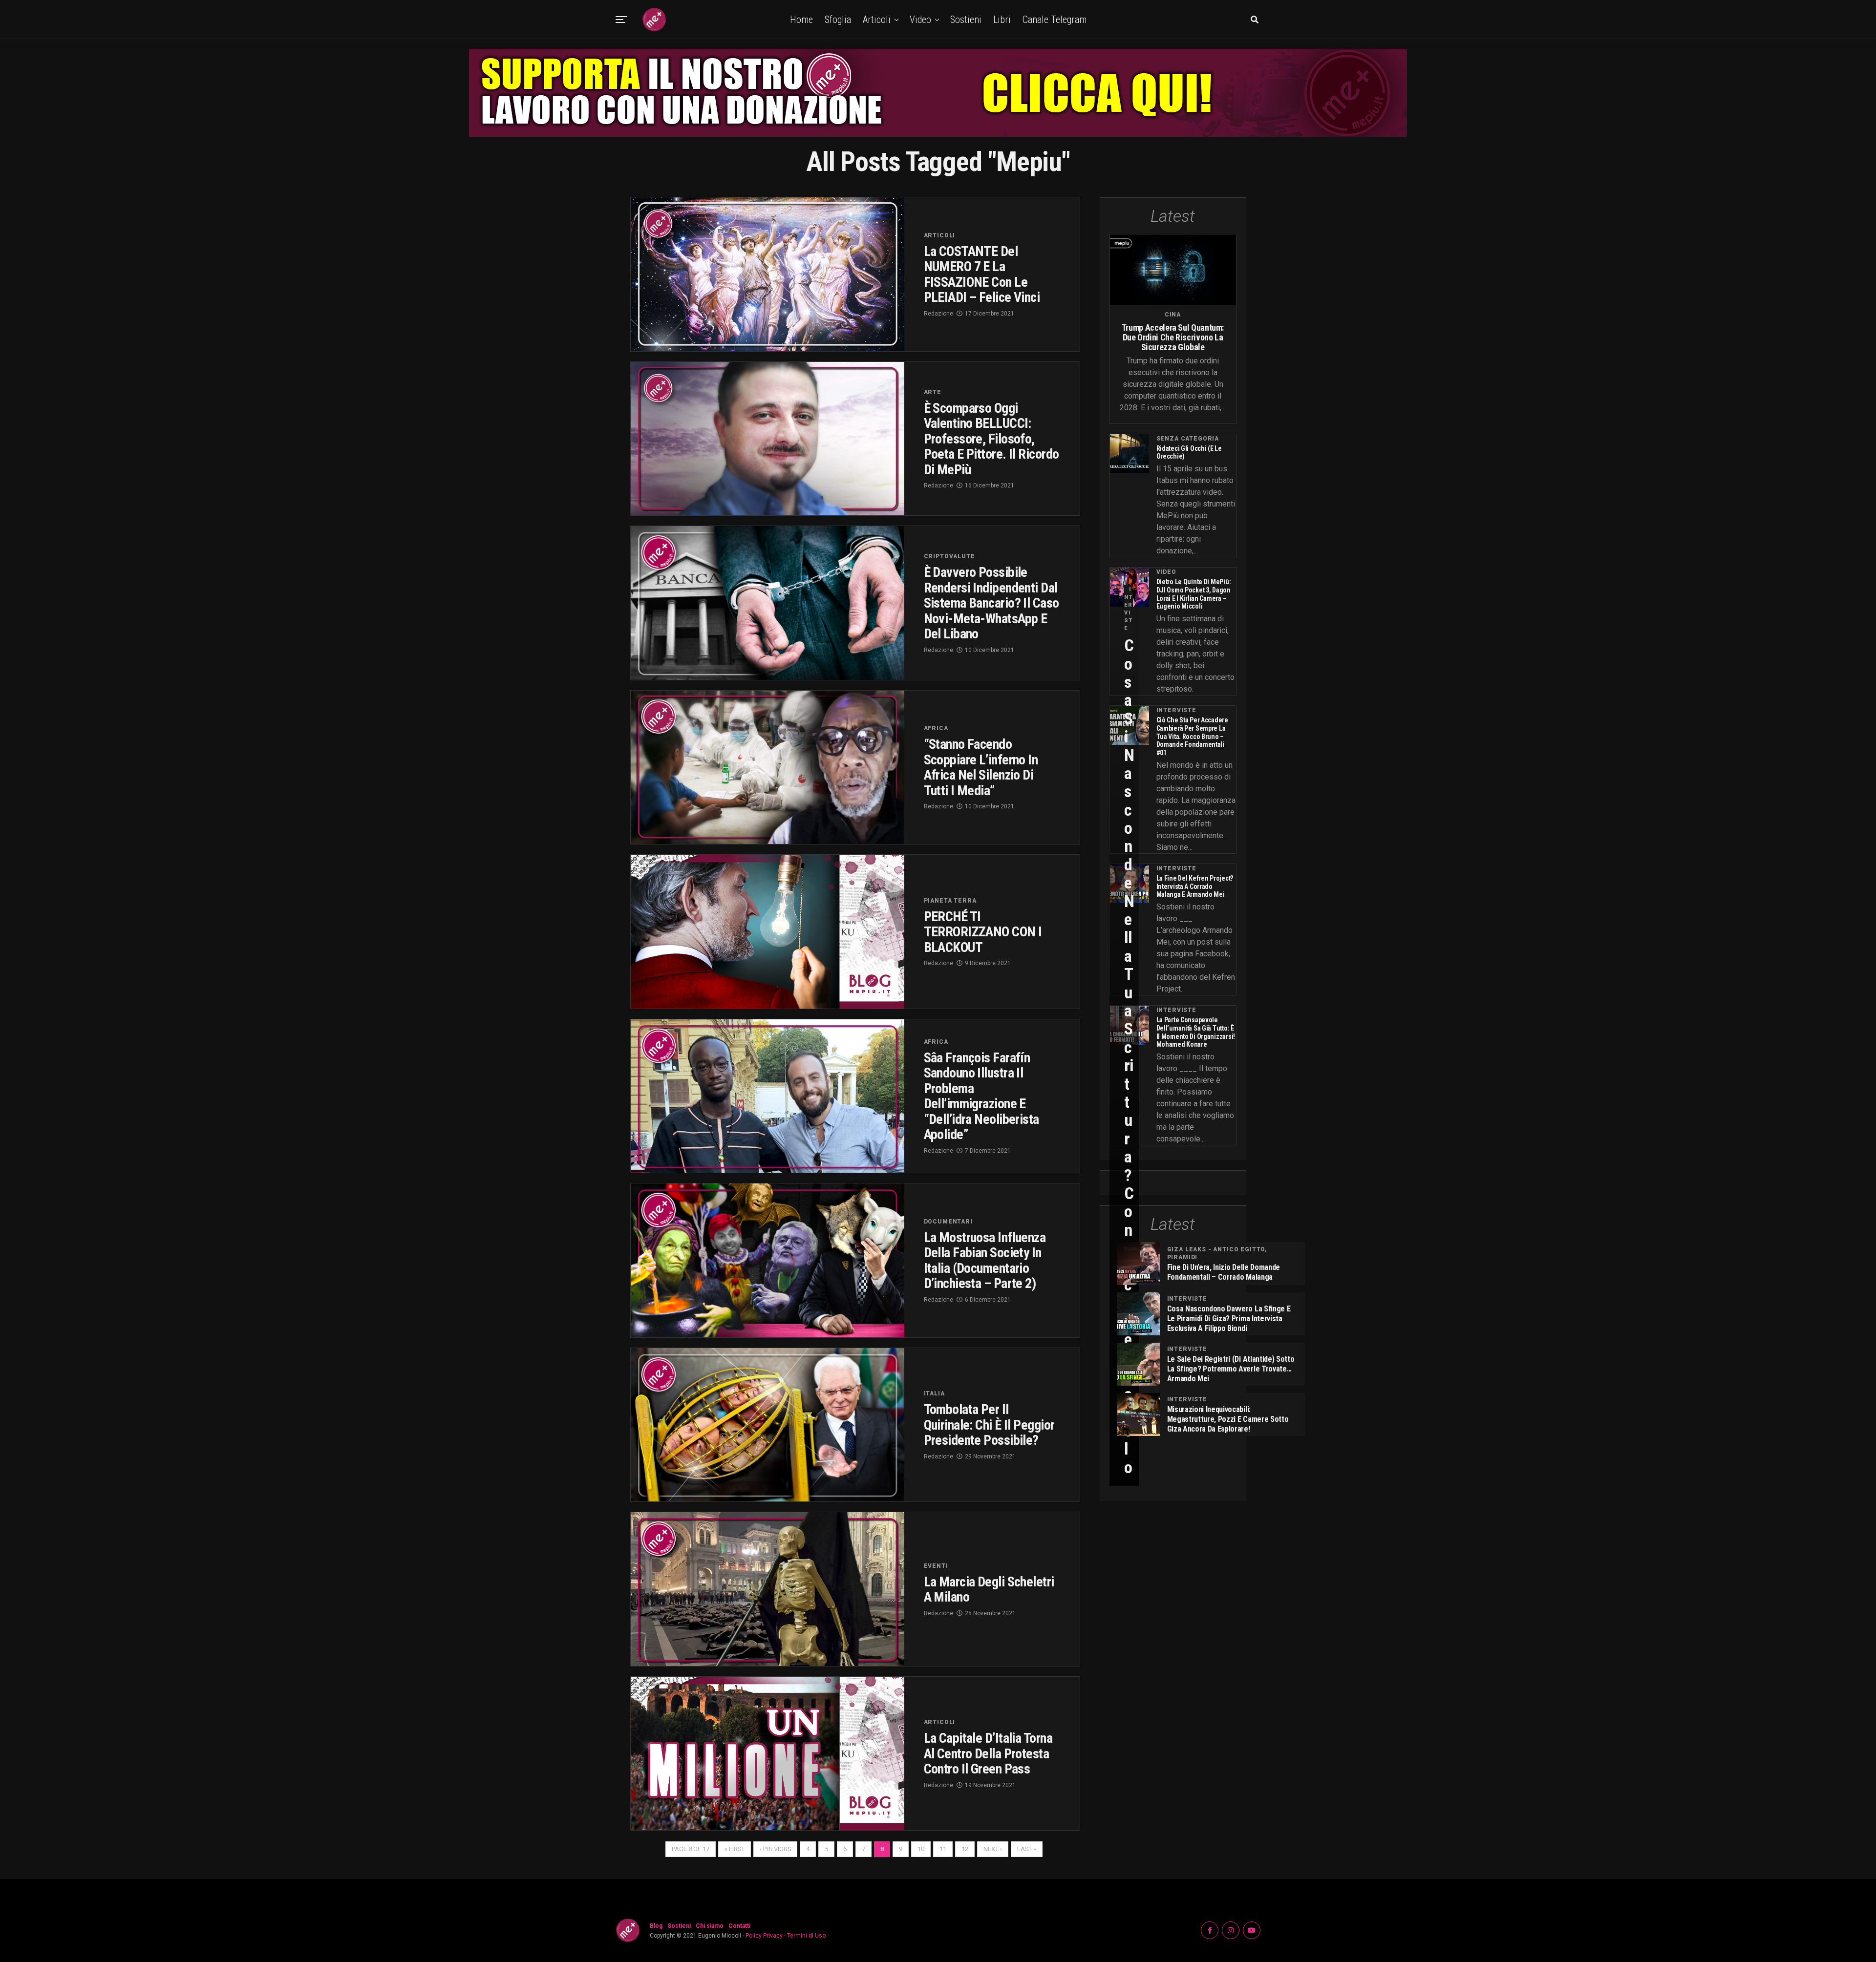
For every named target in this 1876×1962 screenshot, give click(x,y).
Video (920, 20)
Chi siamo (710, 1926)
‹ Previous (775, 1849)
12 (965, 1849)
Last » (1027, 1849)
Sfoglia (838, 20)
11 (943, 1849)
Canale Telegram (1055, 20)
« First (735, 1849)
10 (921, 1849)
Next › (993, 1849)
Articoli (877, 20)
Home (801, 20)
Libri (1002, 20)
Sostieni (966, 20)
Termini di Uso (806, 1936)
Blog (656, 1926)
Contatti (739, 1926)
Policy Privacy (764, 1936)
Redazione (938, 314)
